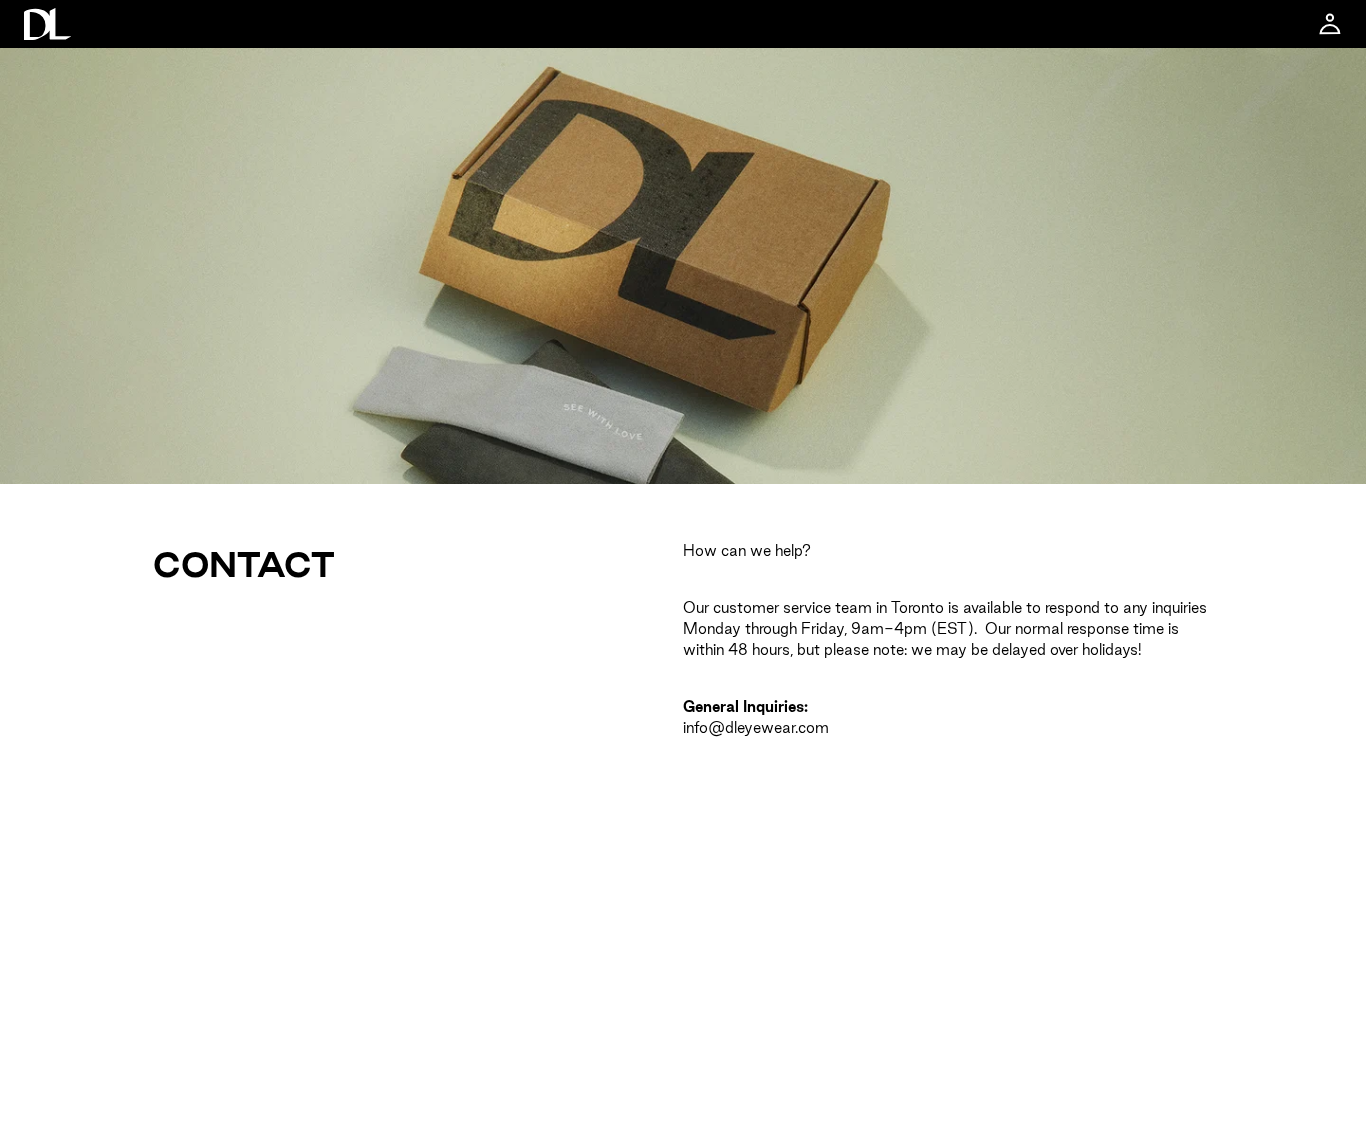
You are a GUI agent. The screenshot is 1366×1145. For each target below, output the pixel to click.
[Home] (47, 24)
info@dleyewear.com (756, 727)
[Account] (1330, 24)
